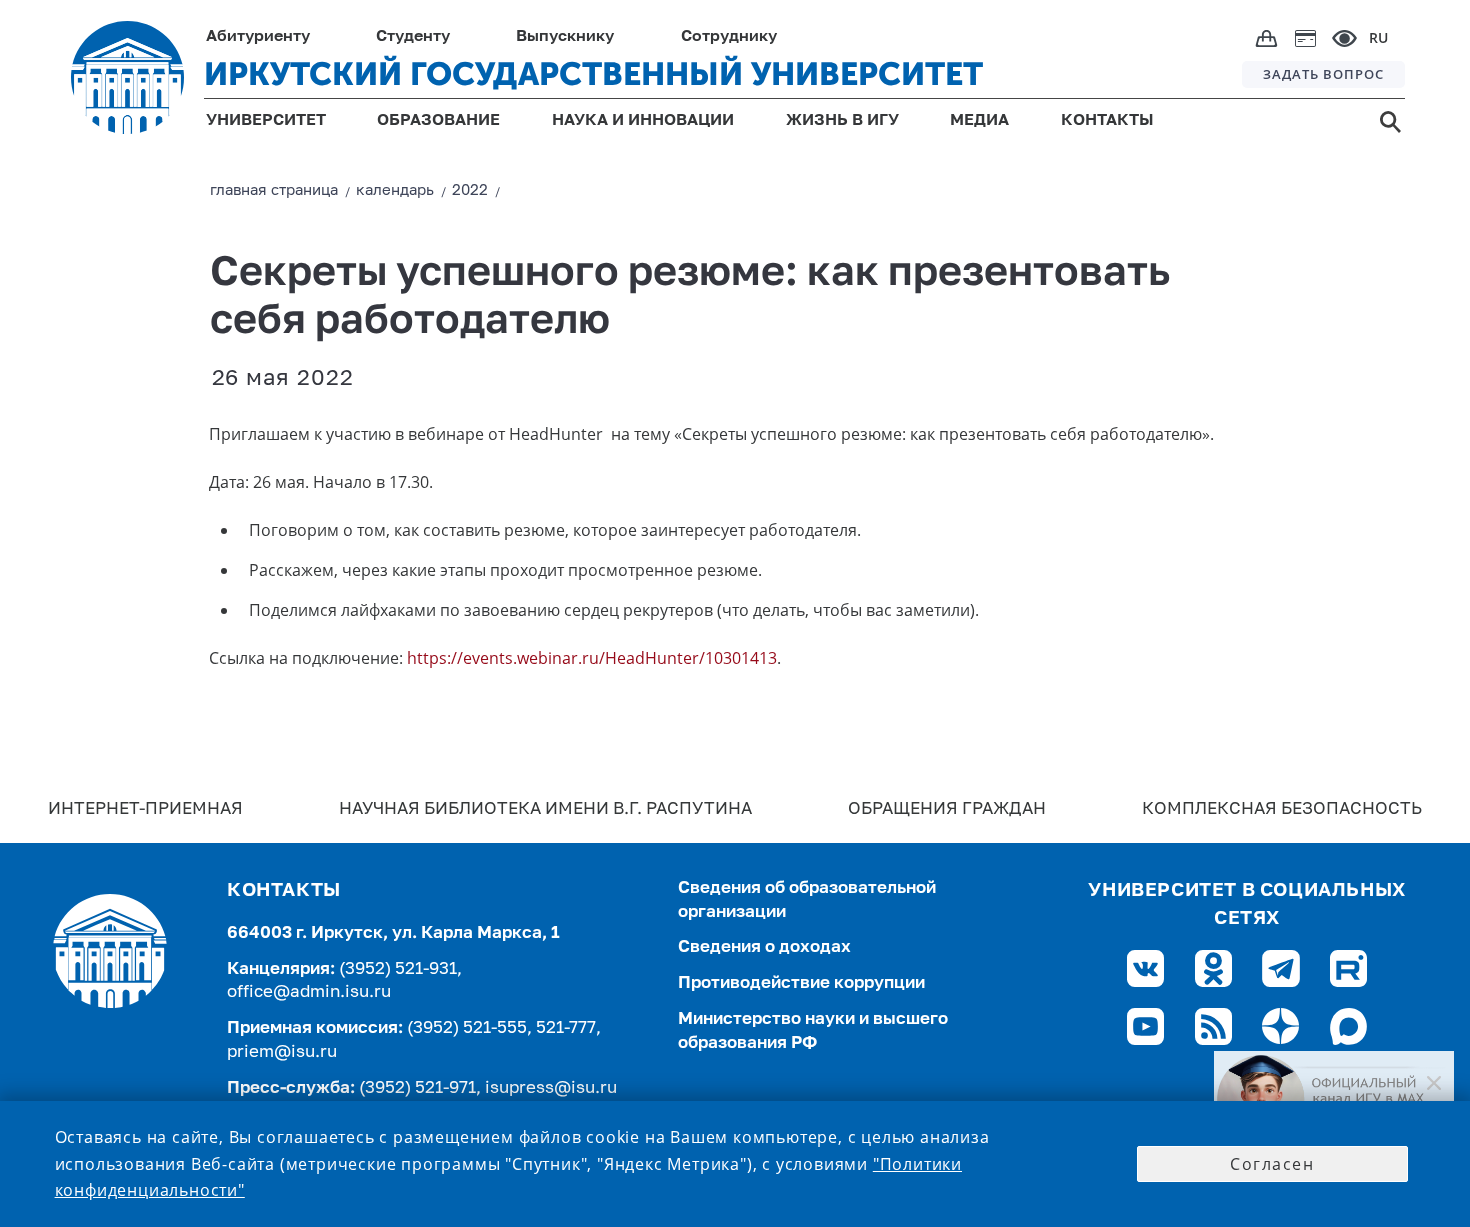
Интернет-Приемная (145, 809)
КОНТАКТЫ (1107, 121)
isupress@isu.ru (551, 1088)
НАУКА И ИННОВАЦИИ (643, 121)
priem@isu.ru (282, 1052)
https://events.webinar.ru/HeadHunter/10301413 (592, 658)
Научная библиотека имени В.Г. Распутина (545, 809)
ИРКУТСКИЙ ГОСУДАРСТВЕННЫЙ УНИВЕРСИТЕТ (593, 74)
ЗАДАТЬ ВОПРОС (1323, 74)
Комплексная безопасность (1282, 809)
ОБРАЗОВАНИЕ (438, 121)
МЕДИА (979, 121)
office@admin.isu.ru (309, 992)
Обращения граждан (947, 809)
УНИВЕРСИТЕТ (266, 121)
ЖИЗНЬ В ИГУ (842, 121)
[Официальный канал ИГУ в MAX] (1334, 1099)
